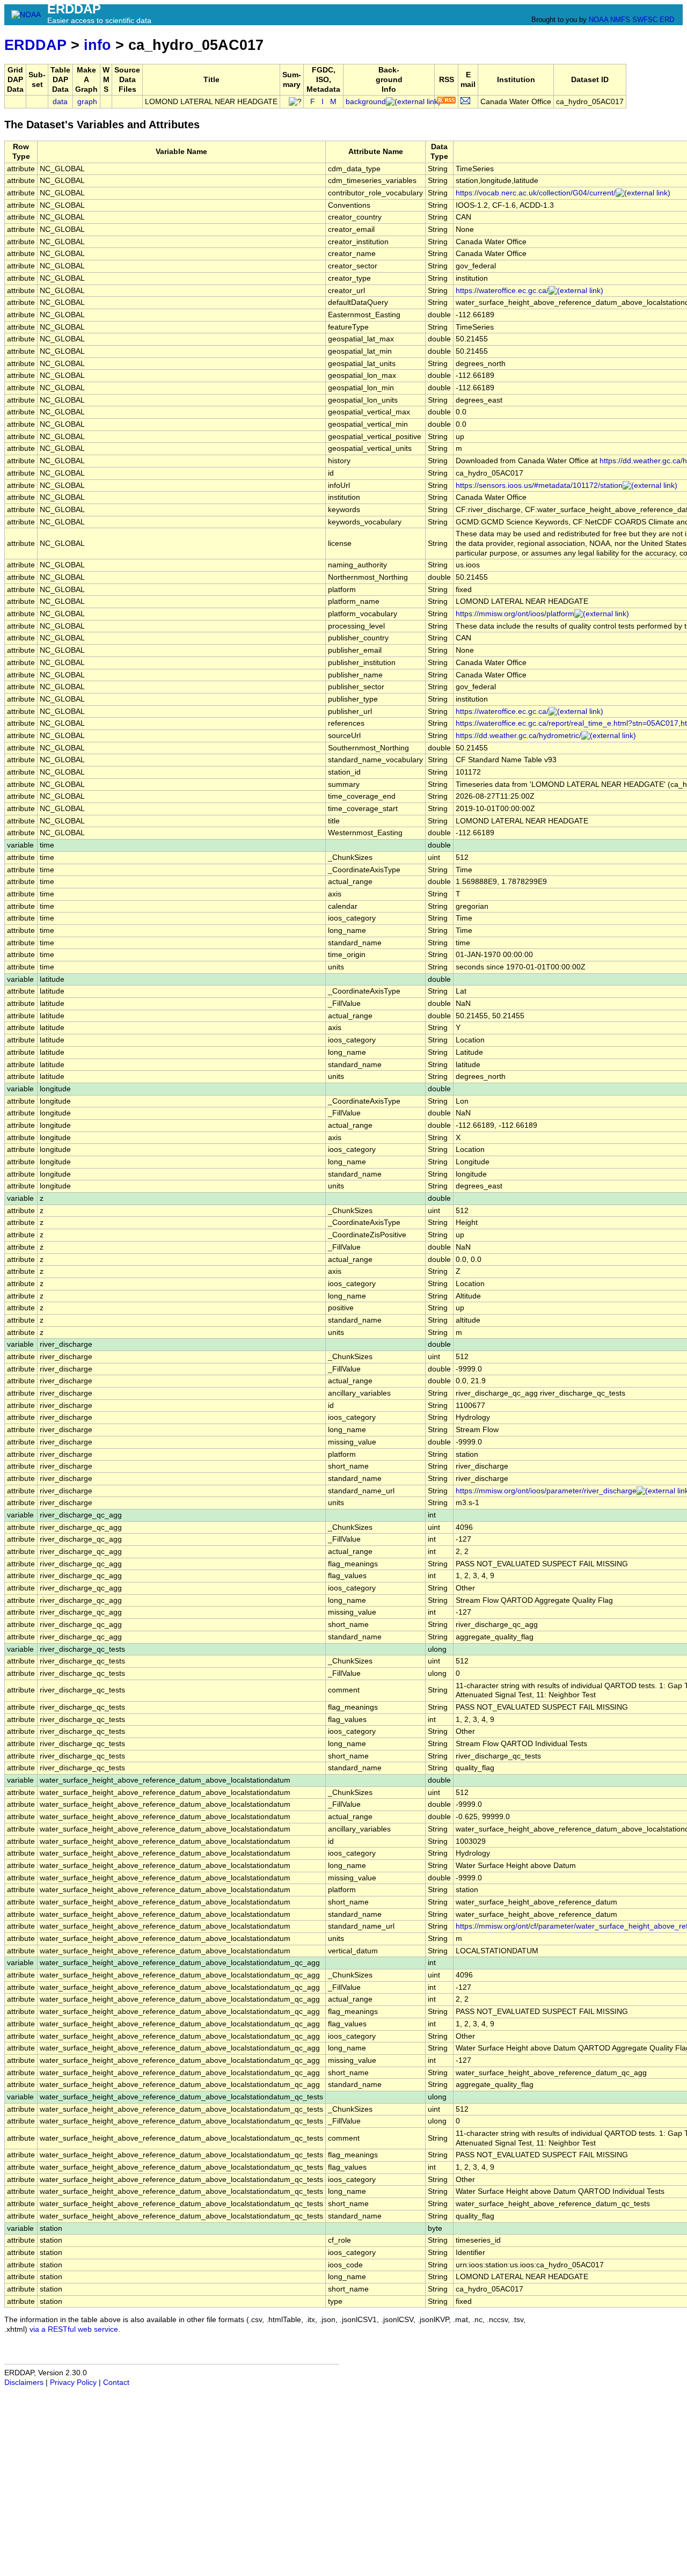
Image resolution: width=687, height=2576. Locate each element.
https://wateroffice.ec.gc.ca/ (502, 291)
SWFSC (645, 20)
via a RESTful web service (74, 2329)
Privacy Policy (73, 2382)
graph (87, 102)
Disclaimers (24, 2382)
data (60, 102)
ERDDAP (35, 45)
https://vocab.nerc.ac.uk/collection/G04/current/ (536, 193)
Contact (116, 2382)
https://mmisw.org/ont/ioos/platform (515, 614)
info (97, 45)
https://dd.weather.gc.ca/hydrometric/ (518, 736)
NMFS (620, 20)
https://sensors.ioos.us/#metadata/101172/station (539, 486)
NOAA (598, 20)
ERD (667, 20)
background (366, 102)
